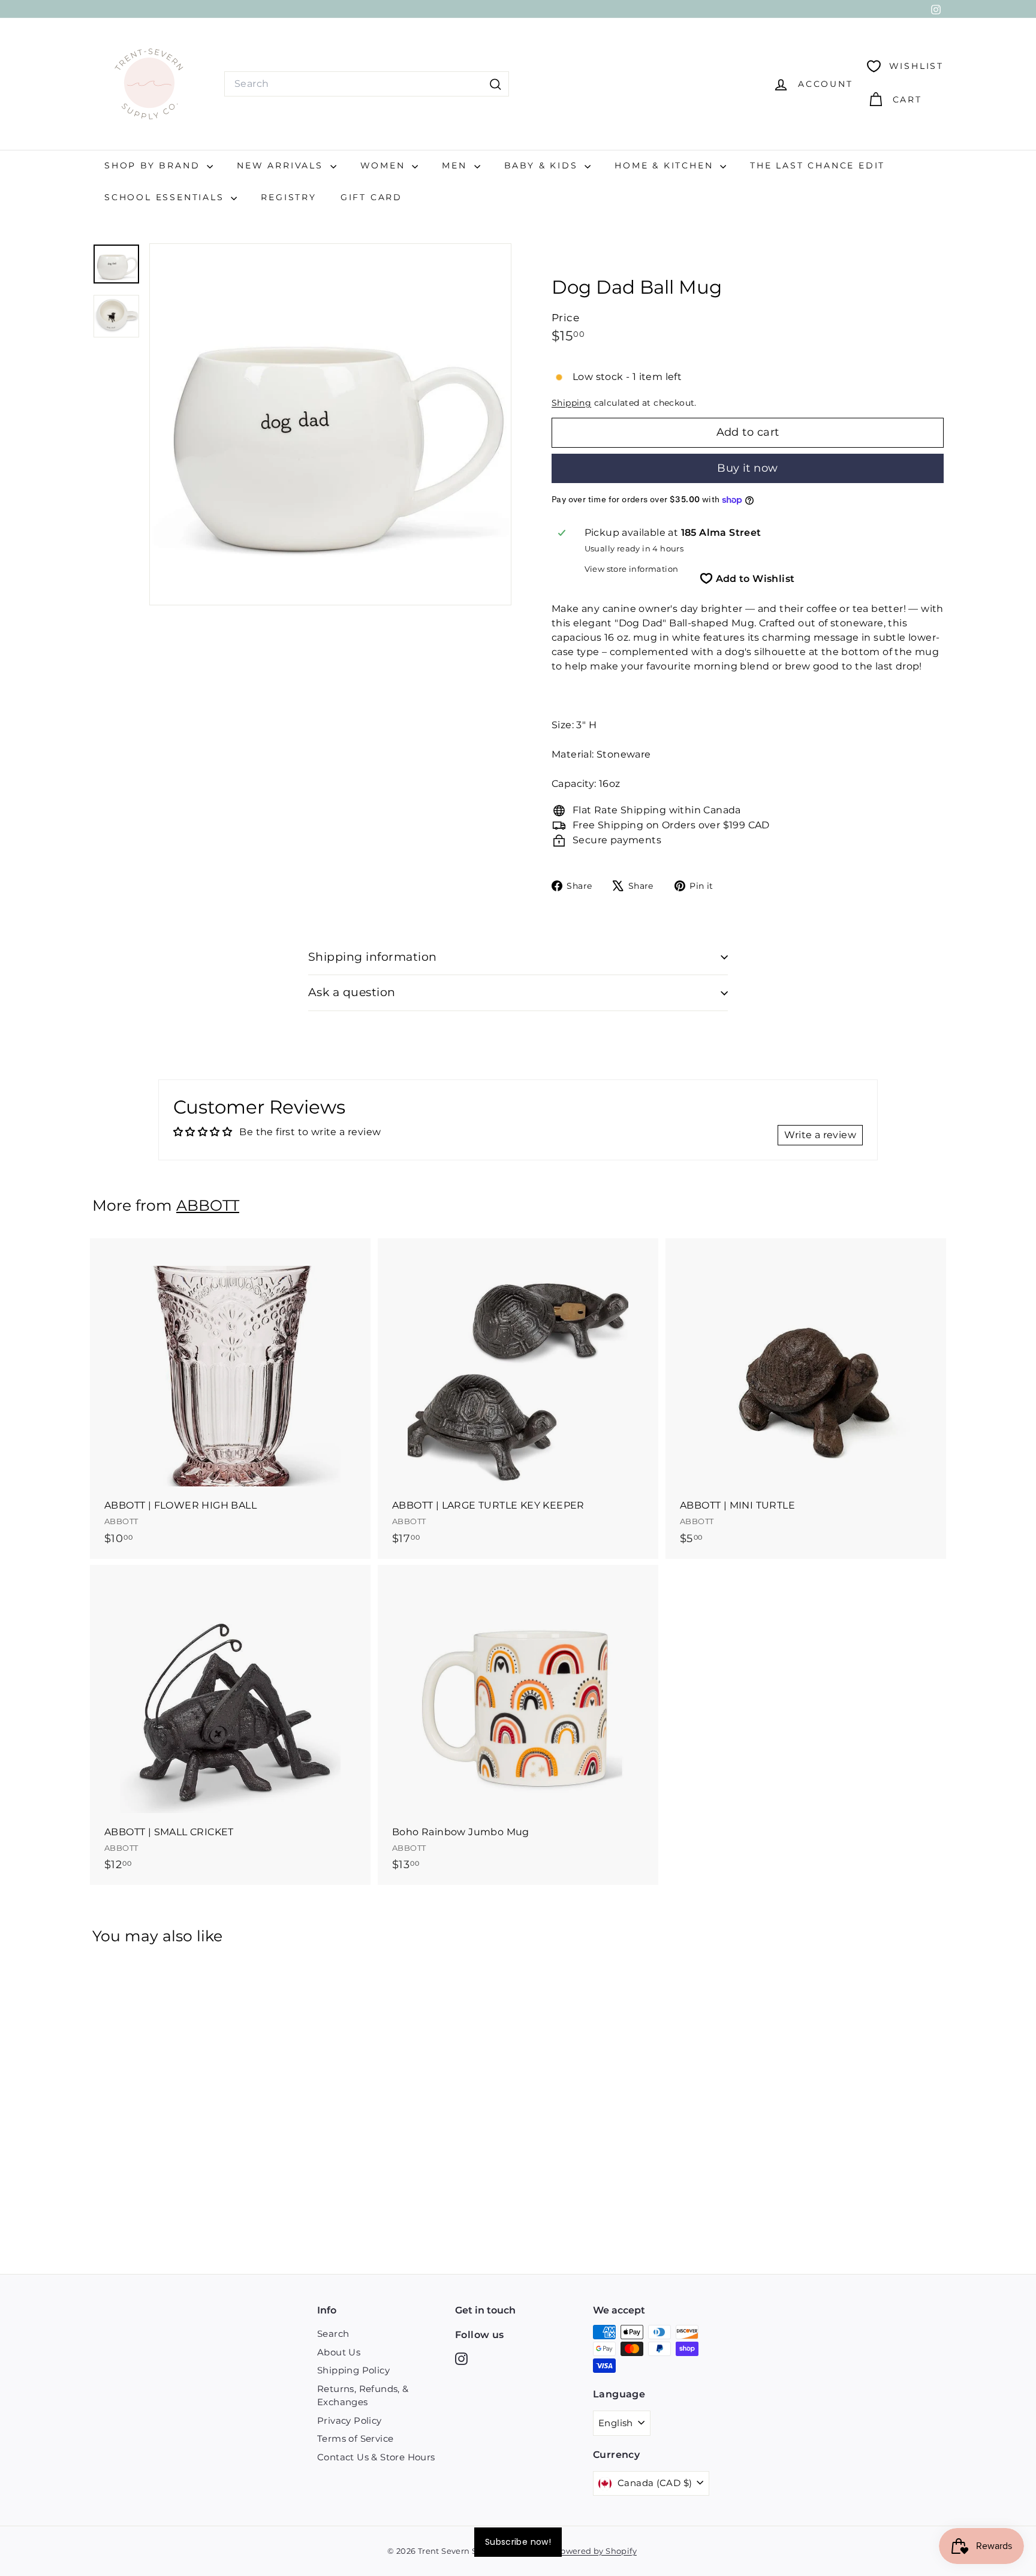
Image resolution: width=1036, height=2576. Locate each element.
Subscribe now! (518, 2542)
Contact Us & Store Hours (376, 2457)
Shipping (571, 403)
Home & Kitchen (666, 165)
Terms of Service (355, 2438)
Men (456, 165)
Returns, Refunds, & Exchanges (363, 2396)
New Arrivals (282, 165)
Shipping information (373, 957)
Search (333, 2334)
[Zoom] (330, 424)
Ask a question (352, 992)
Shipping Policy (353, 2370)
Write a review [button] (820, 1135)
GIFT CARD (371, 197)
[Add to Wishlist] (363, 1297)
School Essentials (166, 197)
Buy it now (748, 468)
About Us (339, 2352)
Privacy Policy (350, 2420)
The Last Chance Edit (817, 165)
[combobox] (367, 84)
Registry (288, 197)
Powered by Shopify (596, 2551)
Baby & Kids (543, 165)
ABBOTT (208, 1205)
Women (385, 165)
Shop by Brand (154, 165)
